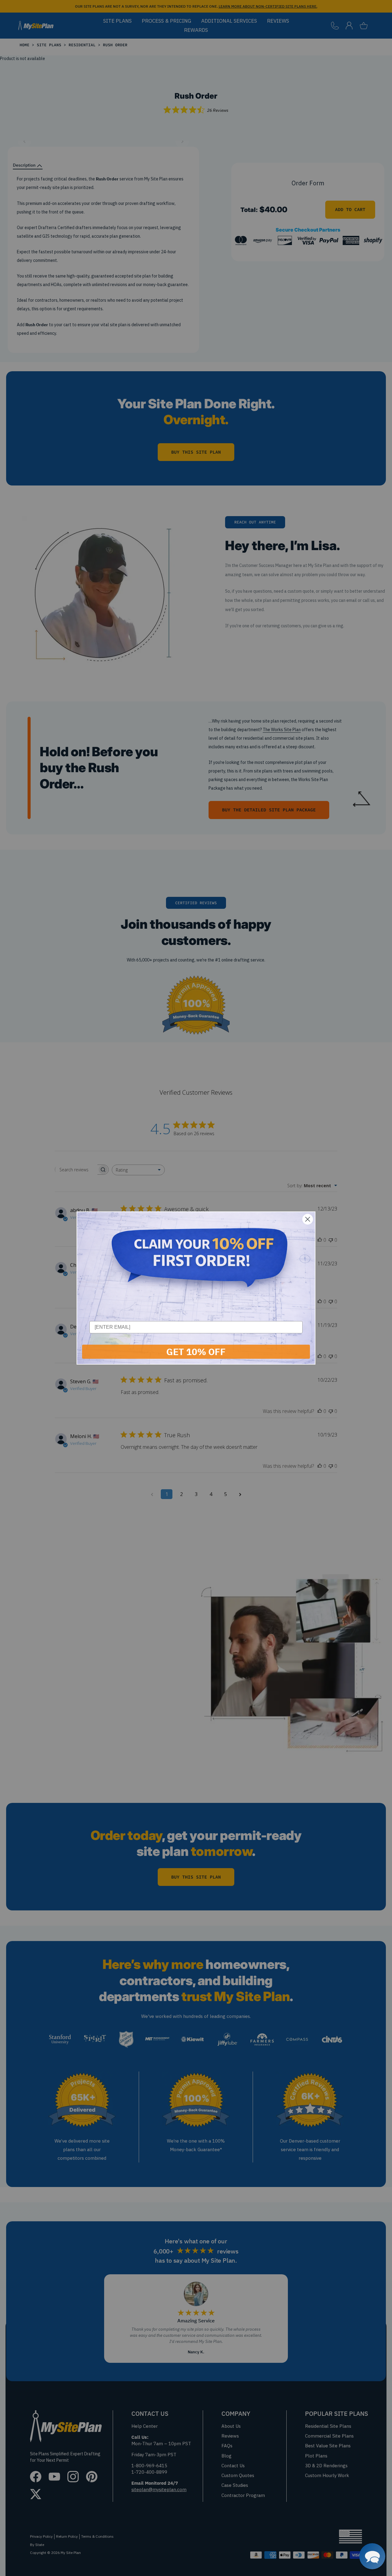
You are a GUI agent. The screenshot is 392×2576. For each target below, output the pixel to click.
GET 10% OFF (196, 1352)
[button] (372, 2556)
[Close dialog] (308, 1219)
